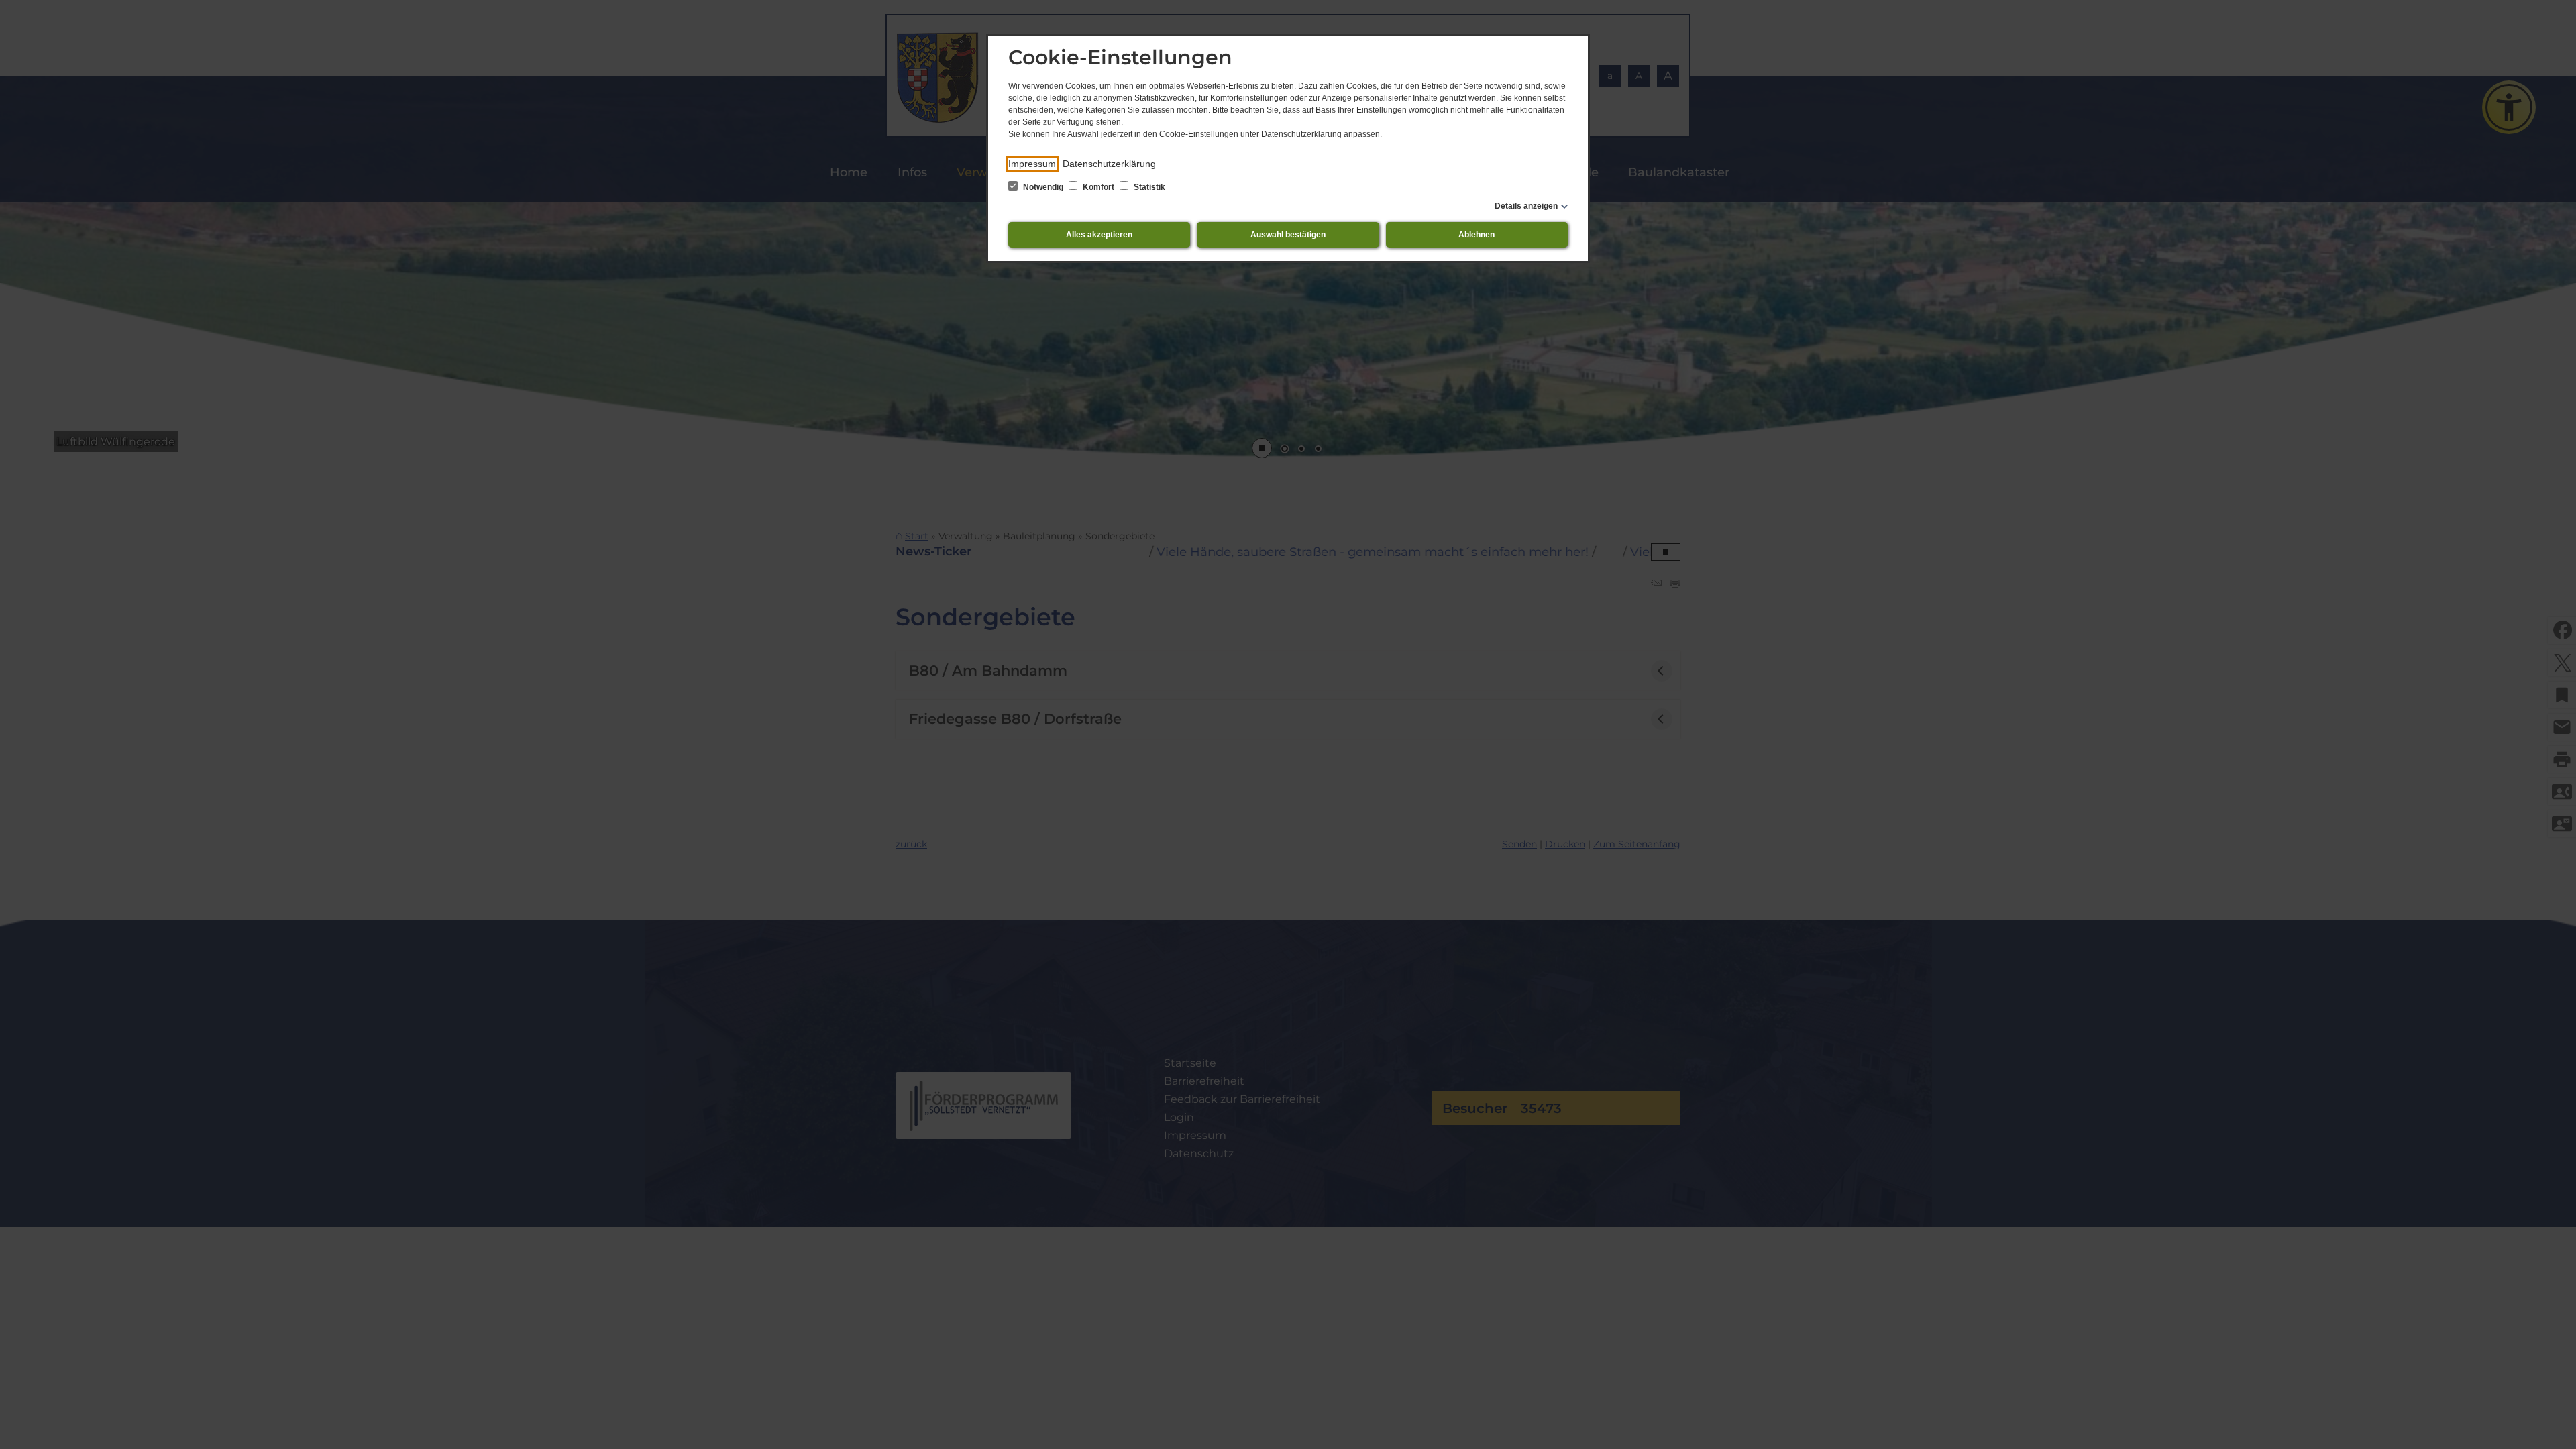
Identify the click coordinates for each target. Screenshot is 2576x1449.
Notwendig (1043, 187)
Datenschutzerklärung (1109, 164)
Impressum (1032, 164)
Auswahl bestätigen (1288, 235)
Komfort (1098, 187)
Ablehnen (1477, 235)
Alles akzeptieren (1099, 235)
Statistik (1148, 187)
